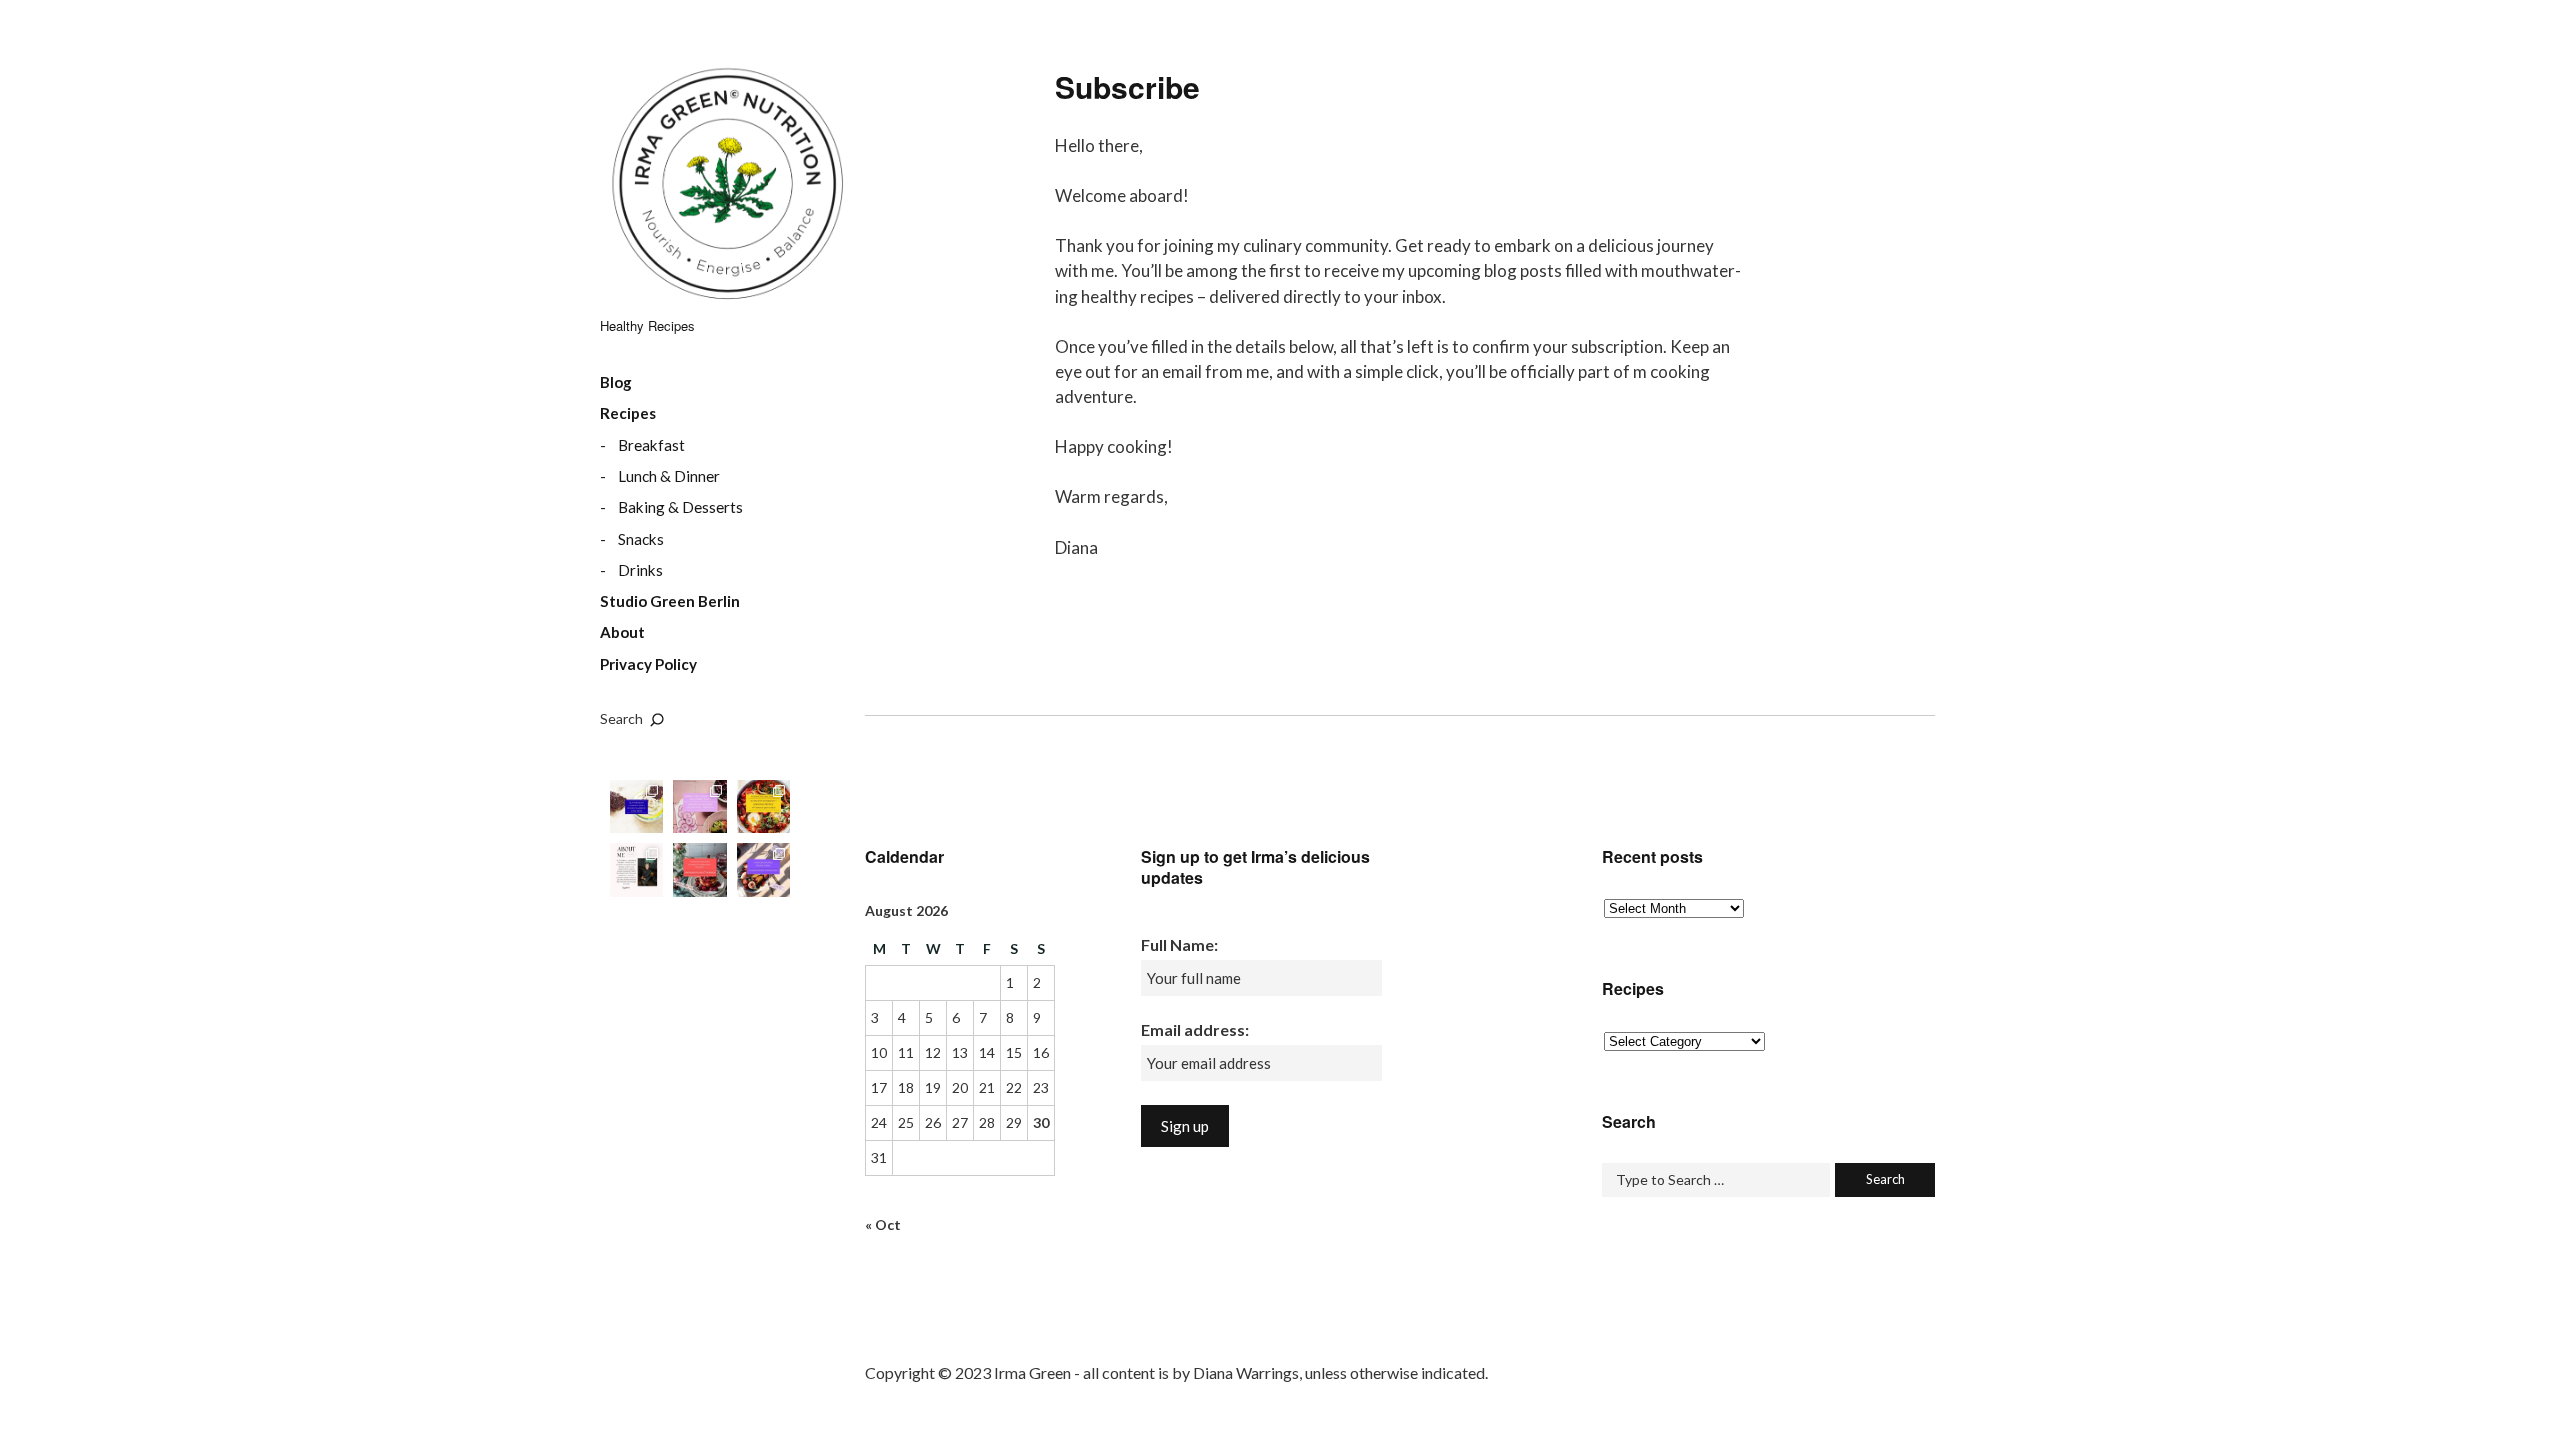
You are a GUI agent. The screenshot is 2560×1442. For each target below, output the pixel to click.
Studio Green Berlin (670, 601)
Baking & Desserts (680, 507)
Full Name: (1179, 944)
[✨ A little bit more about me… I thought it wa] (636, 869)
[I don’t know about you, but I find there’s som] (636, 806)
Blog (616, 382)
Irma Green (725, 190)
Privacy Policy (648, 664)
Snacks (641, 539)
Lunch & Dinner (669, 476)
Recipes (628, 413)
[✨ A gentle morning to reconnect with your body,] (763, 806)
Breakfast (651, 445)
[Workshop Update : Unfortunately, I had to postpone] (699, 869)
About (622, 632)
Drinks (640, 570)
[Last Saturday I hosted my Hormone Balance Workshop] (699, 806)
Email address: (1195, 1029)
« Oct (883, 1224)
